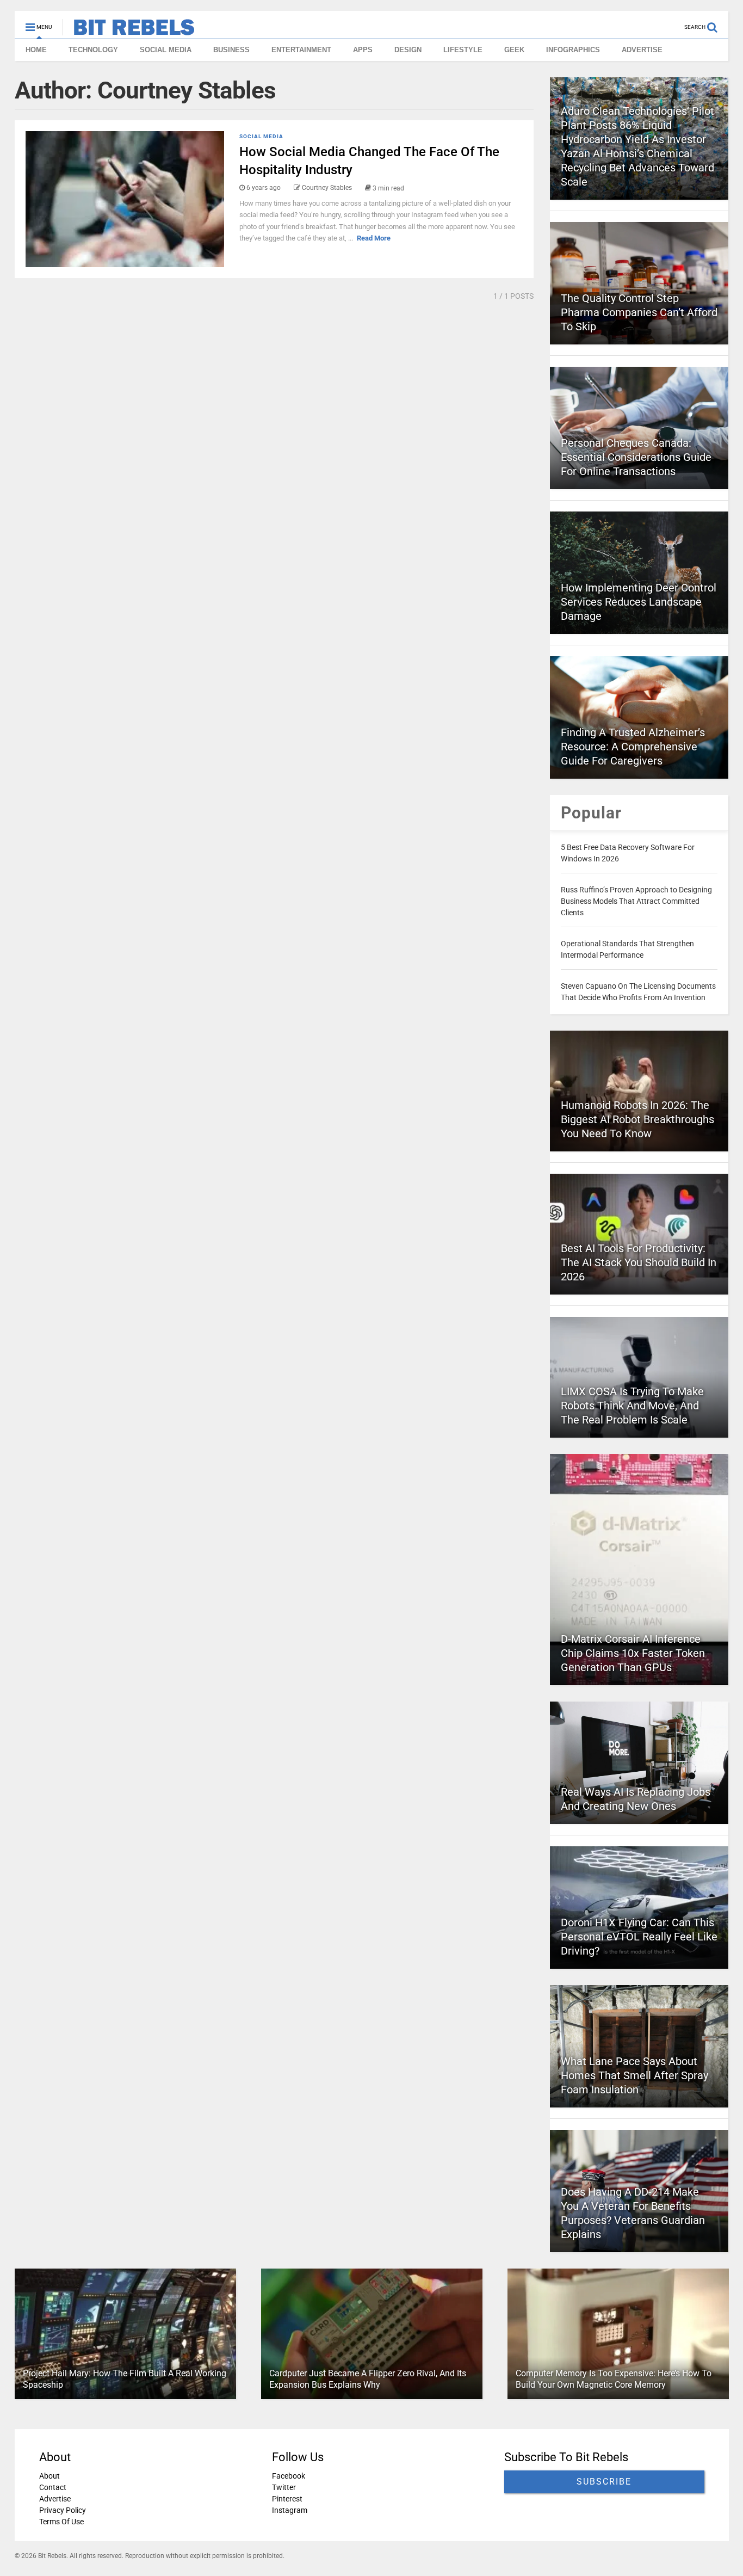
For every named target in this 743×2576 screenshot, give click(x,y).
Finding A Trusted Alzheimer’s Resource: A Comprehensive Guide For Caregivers (633, 747)
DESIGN (408, 50)
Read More (374, 238)
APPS (363, 50)
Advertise (55, 2499)
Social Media (261, 136)
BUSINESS (231, 50)
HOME (36, 50)
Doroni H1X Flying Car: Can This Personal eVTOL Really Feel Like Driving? (639, 1937)
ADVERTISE (642, 50)
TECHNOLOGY (93, 50)
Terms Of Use (61, 2522)
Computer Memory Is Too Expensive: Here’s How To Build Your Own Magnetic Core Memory (613, 2379)
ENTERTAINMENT (301, 50)
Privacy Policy (63, 2510)
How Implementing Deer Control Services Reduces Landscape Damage (639, 602)
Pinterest (287, 2499)
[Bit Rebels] (129, 30)
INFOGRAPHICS (573, 50)
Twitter (283, 2487)
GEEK (514, 50)
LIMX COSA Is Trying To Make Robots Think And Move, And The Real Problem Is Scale (632, 1406)
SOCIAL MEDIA (166, 50)
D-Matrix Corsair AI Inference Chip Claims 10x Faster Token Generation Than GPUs (633, 1653)
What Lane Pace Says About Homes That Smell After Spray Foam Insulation (634, 2075)
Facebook (288, 2476)
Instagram (289, 2510)
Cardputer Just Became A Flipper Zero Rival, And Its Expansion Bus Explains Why (368, 2379)
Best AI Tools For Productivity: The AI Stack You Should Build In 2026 (639, 1262)
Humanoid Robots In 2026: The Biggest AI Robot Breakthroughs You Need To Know (637, 1119)
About (49, 2476)
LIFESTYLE (463, 50)
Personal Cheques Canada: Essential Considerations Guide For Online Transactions (636, 457)
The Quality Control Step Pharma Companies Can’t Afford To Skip (639, 312)
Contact (53, 2487)
